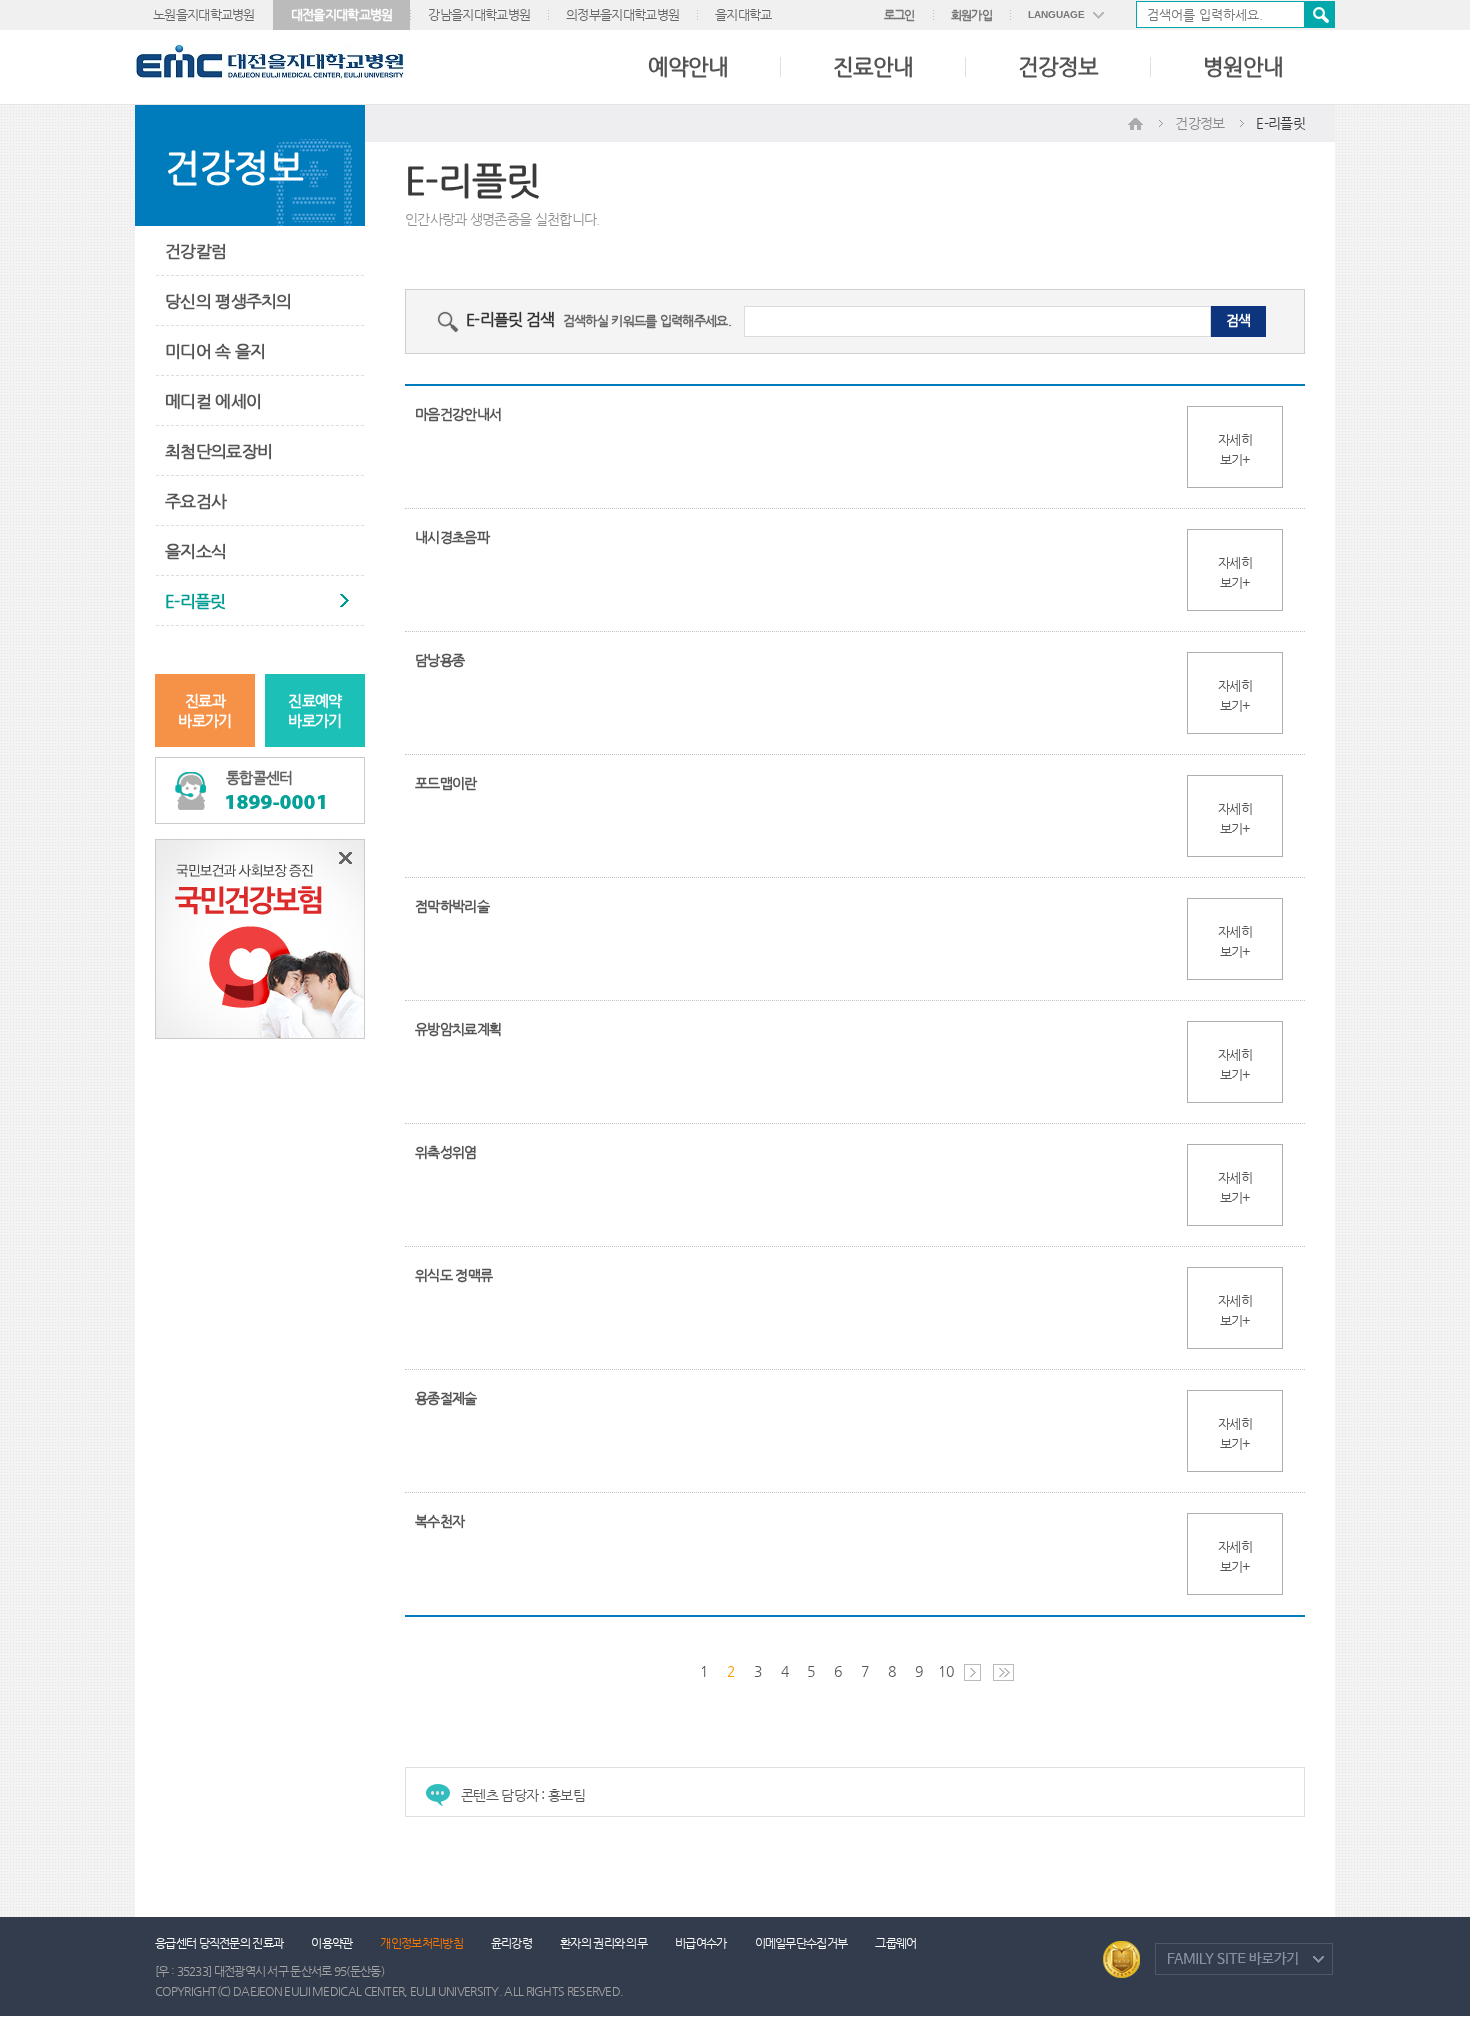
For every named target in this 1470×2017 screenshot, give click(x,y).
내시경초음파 (452, 537)
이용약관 (331, 1943)
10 (945, 1671)
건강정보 (1058, 66)
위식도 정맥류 (453, 1275)
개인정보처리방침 (421, 1943)
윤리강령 (511, 1943)
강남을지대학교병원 (479, 14)
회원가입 (971, 15)
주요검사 (195, 501)
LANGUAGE (1056, 14)
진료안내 (873, 66)
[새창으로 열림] (260, 938)
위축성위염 (446, 1152)
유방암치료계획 (458, 1029)
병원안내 (1243, 66)
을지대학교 (743, 14)
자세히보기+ (1235, 449)
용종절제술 (446, 1398)
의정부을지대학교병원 (622, 14)
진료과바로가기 (204, 710)
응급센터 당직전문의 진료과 (219, 1943)
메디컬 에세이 (213, 401)
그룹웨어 (895, 1943)
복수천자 (439, 1521)
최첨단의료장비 (218, 451)
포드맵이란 (446, 783)
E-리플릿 (195, 601)
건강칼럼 (195, 251)
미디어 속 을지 (215, 351)
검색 (1319, 14)
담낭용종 (439, 660)
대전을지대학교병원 (342, 14)
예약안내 (688, 66)
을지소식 (195, 551)
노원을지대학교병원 (204, 14)
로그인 (899, 15)
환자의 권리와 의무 (603, 1943)
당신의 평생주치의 (228, 301)
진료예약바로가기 (314, 710)
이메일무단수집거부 (801, 1943)
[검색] (1235, 14)
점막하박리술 (452, 906)
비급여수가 (701, 1943)
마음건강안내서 (458, 414)
